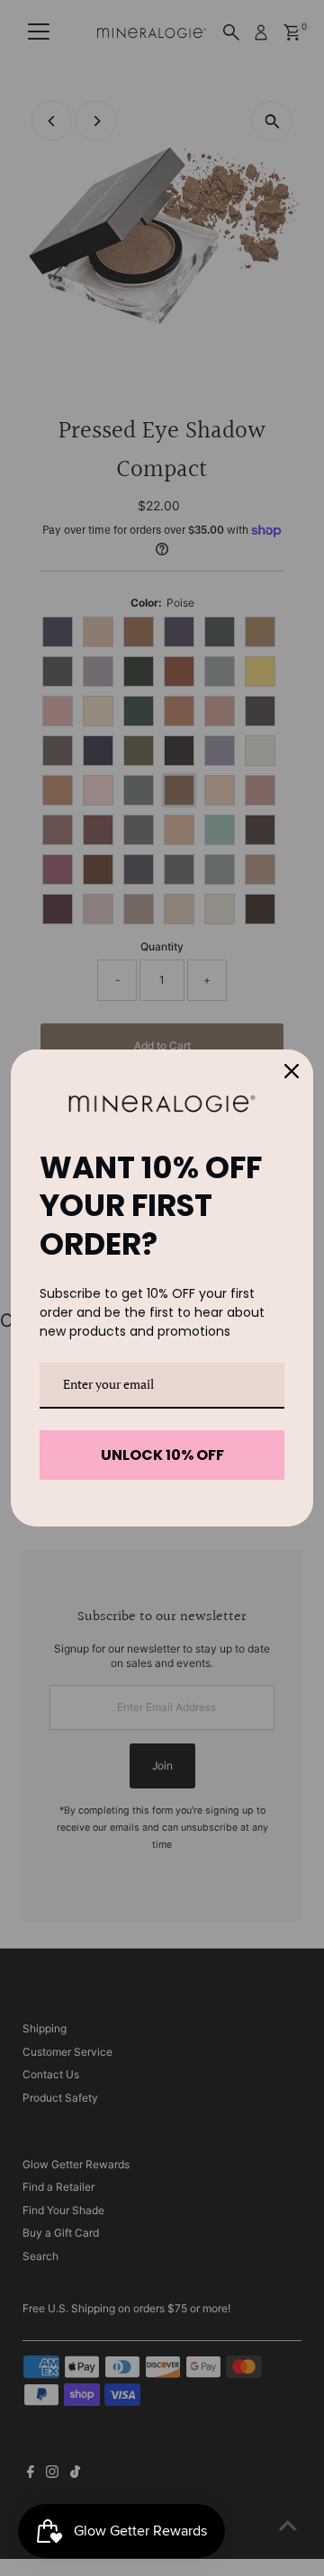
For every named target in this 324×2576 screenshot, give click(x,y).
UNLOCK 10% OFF (162, 1455)
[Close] (292, 1071)
